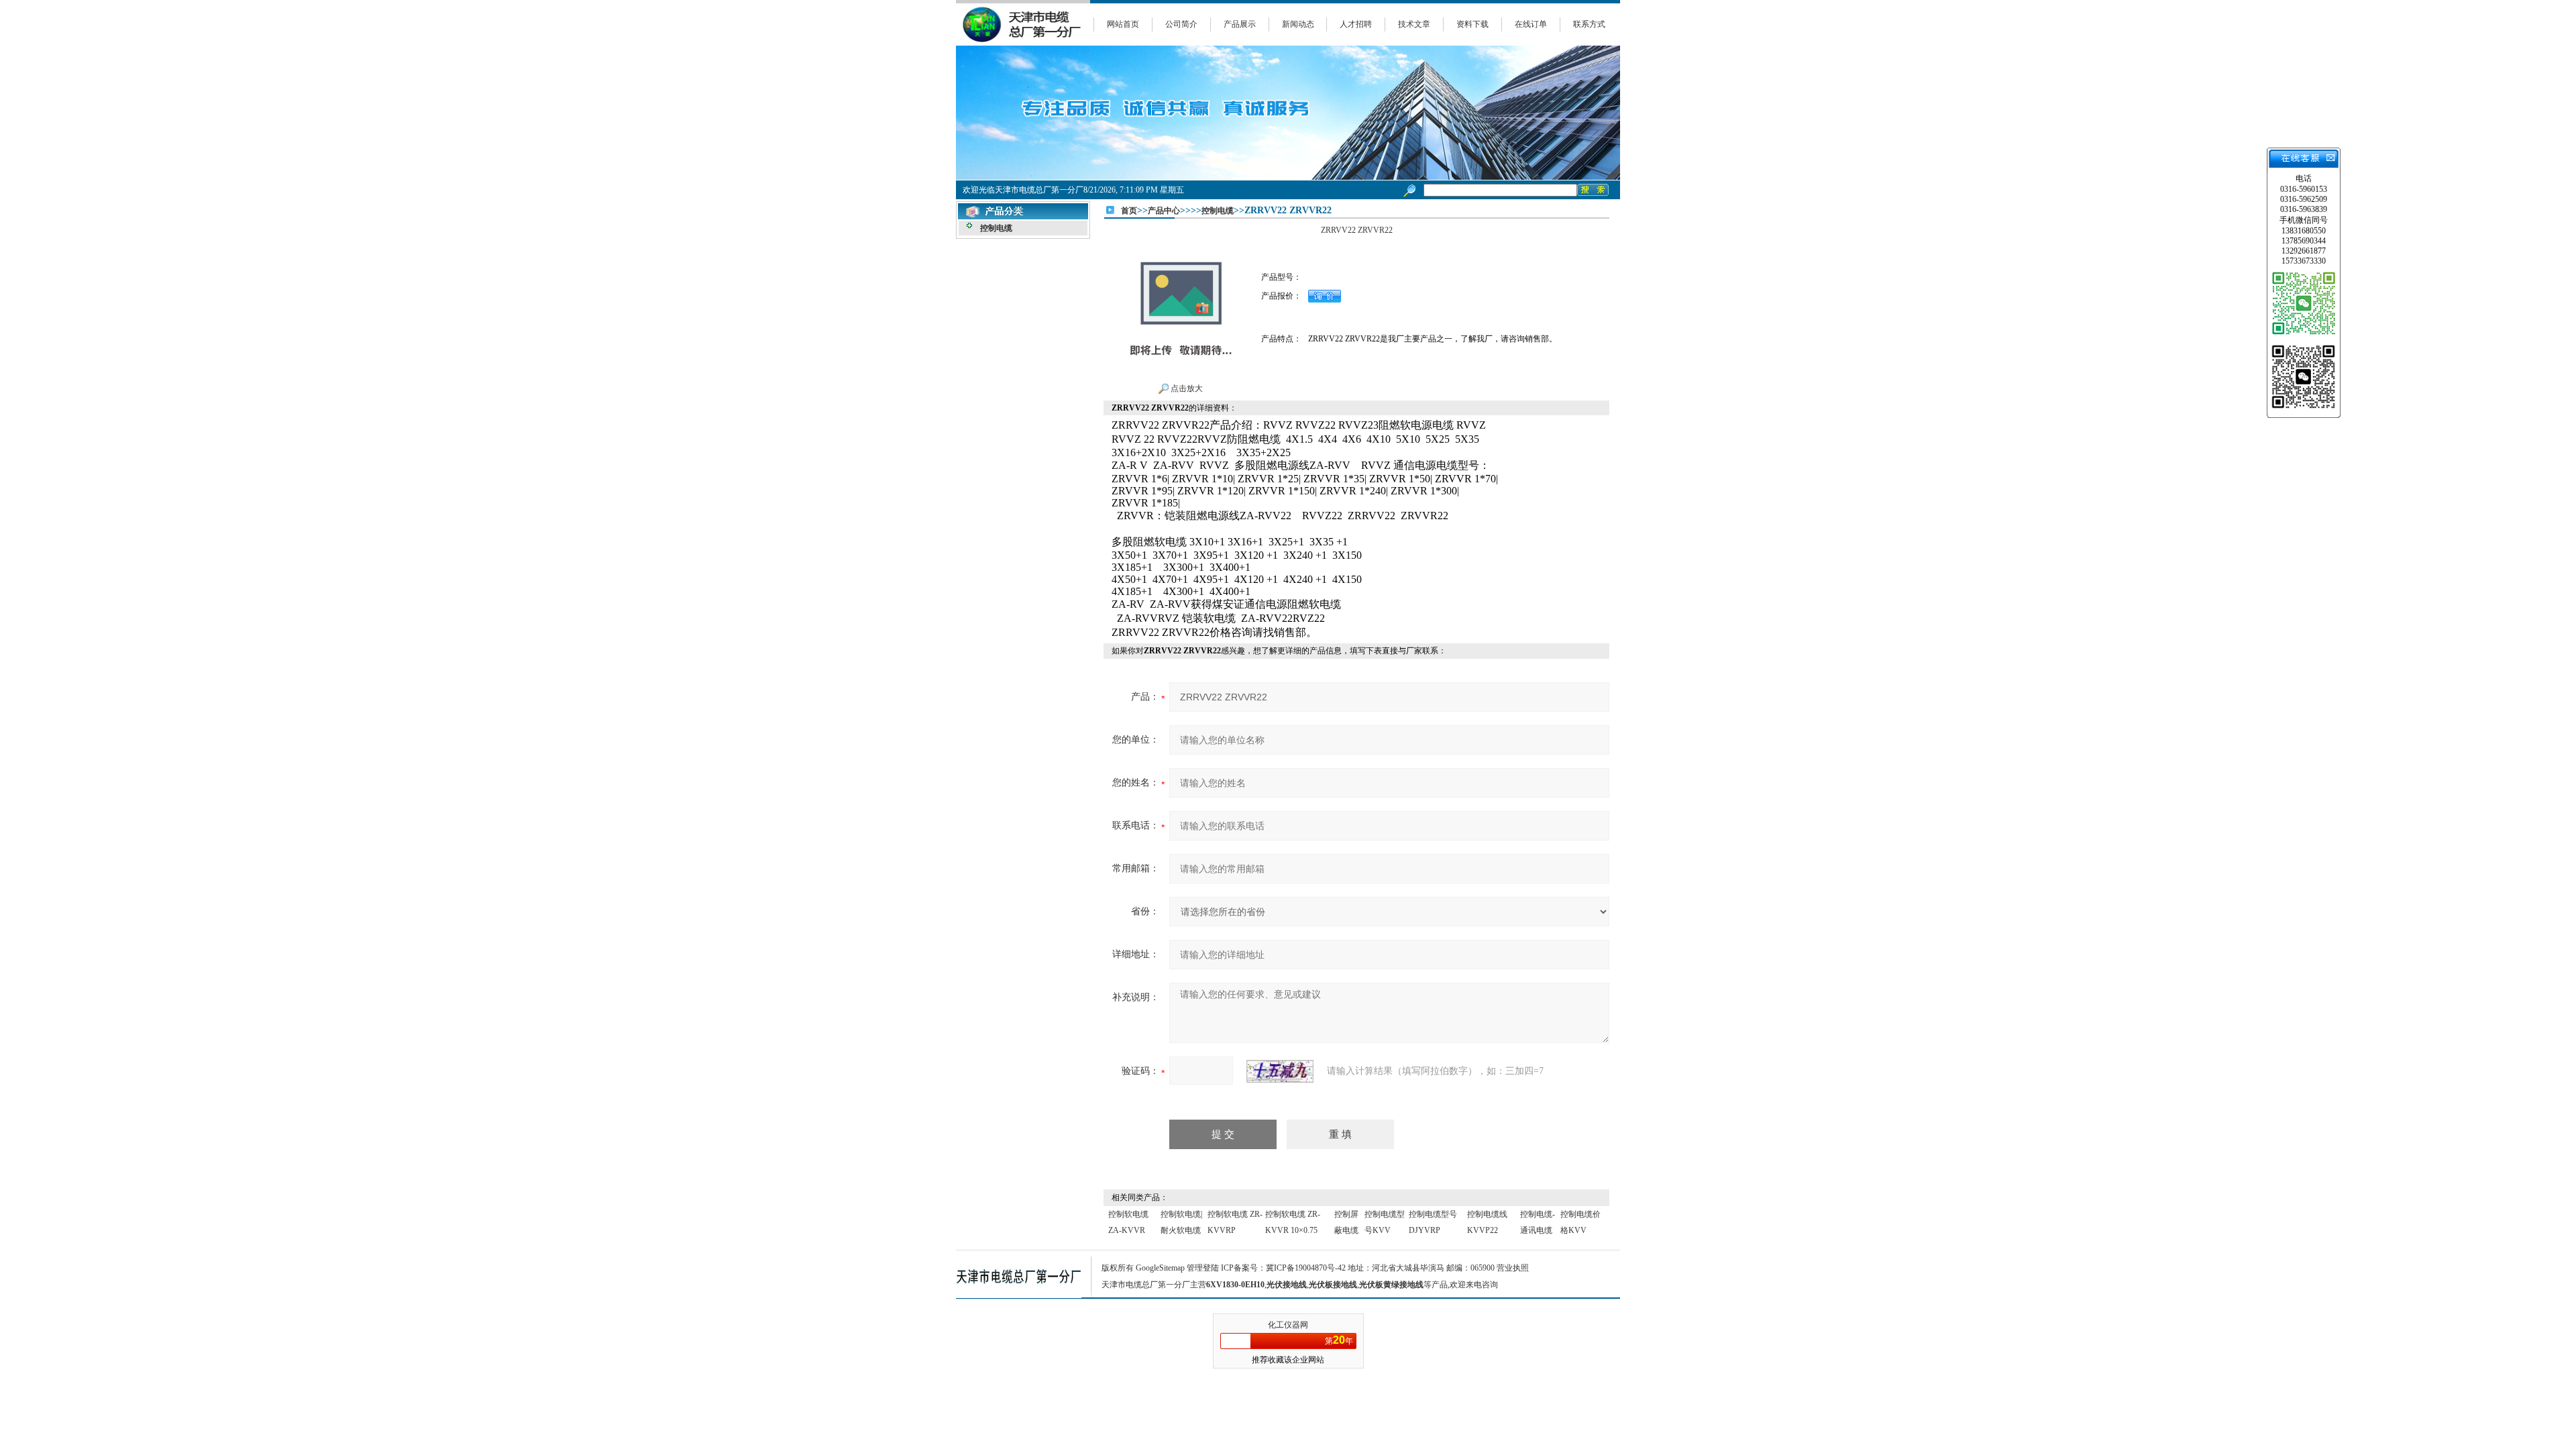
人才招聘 (1356, 24)
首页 (1129, 211)
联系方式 (1589, 24)
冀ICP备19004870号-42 (1306, 1268)
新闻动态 (1298, 24)
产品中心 (1164, 211)
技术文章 (1414, 24)
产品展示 (1240, 24)
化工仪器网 (1288, 1325)
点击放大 (1186, 388)
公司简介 (1181, 24)
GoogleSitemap (1160, 1268)
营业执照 (1513, 1268)
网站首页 (1123, 24)
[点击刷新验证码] (1280, 1071)
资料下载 (1472, 24)
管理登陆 (1203, 1268)
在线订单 (1531, 24)
